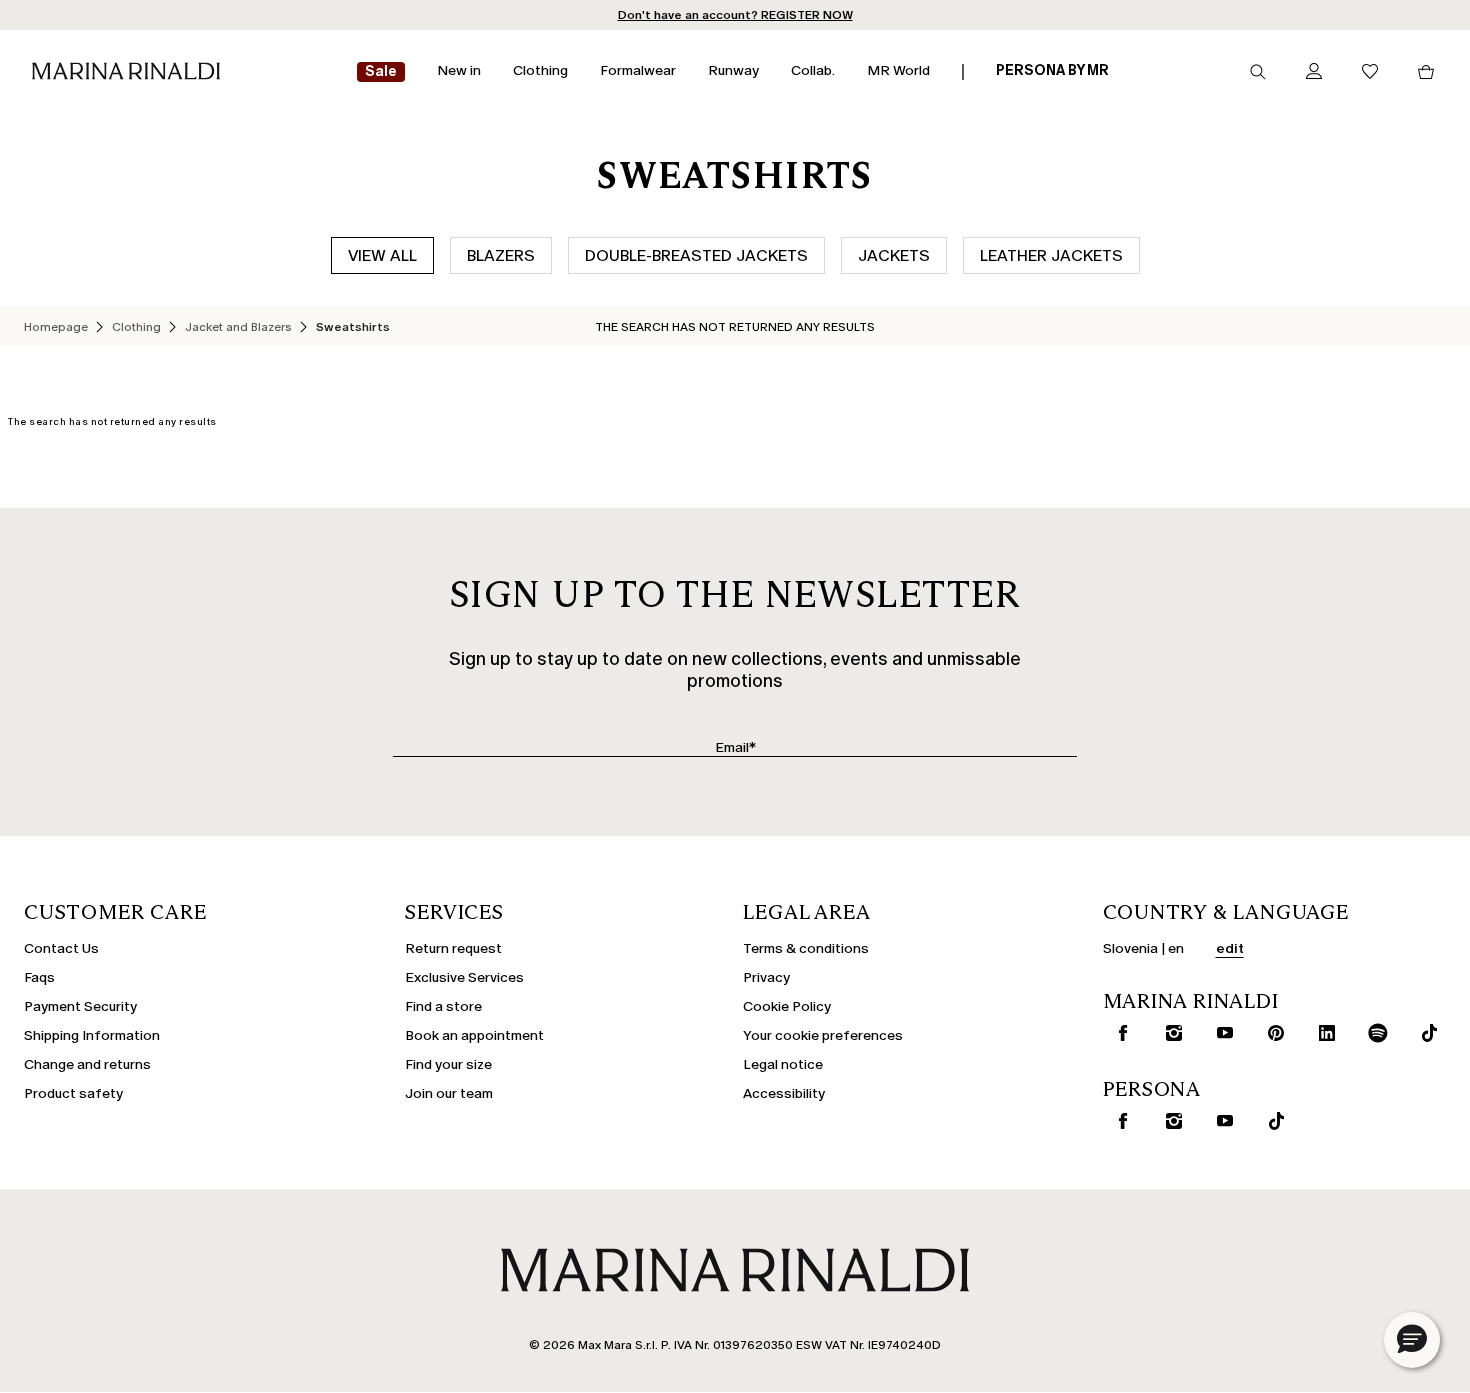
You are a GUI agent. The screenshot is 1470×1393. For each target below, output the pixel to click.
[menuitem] (381, 72)
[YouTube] (1221, 1033)
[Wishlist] (1370, 72)
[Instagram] (1170, 1033)
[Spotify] (1374, 1033)
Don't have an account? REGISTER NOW (735, 15)
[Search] (1258, 72)
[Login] (1314, 72)
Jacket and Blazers (238, 327)
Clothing (136, 327)
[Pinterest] (1272, 1033)
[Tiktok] (1425, 1033)
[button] (1412, 1340)
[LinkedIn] (1323, 1033)
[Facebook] (1119, 1033)
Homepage (56, 327)
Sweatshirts (353, 327)
